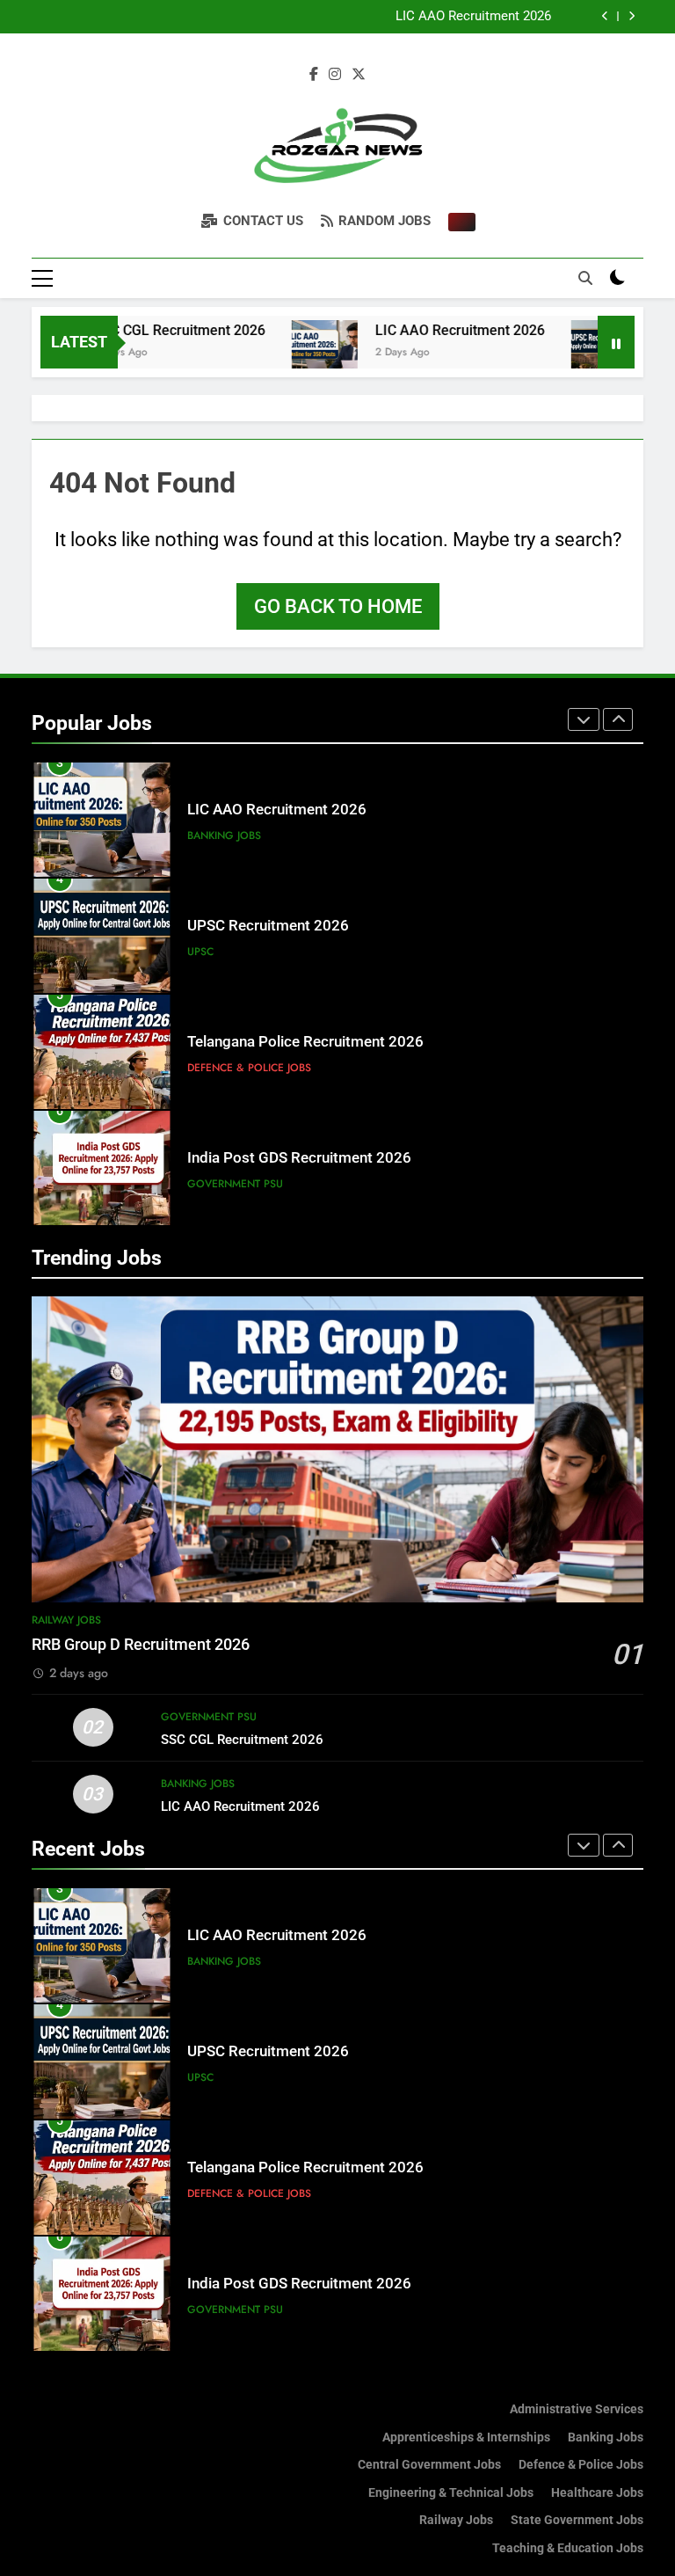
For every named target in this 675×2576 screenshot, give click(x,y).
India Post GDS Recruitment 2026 (299, 1158)
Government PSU (235, 1184)
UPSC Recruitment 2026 (268, 926)
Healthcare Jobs (597, 2493)
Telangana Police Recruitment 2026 (305, 1042)
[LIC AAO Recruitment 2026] (288, 353)
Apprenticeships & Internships (466, 2437)
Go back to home (338, 606)
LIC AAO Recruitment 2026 (473, 17)
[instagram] (335, 75)
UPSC (200, 952)
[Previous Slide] (605, 16)
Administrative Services (577, 2409)
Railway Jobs (66, 1620)
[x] (359, 75)
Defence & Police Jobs (249, 1068)
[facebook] (314, 75)
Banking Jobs (224, 836)
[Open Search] (585, 278)
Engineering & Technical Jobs (451, 2493)
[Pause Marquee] (616, 342)
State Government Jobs (577, 2520)
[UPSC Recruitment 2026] (567, 353)
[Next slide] (631, 16)
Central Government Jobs (429, 2465)
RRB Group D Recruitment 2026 (141, 1645)
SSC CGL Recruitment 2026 (142, 330)
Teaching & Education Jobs (568, 2548)
